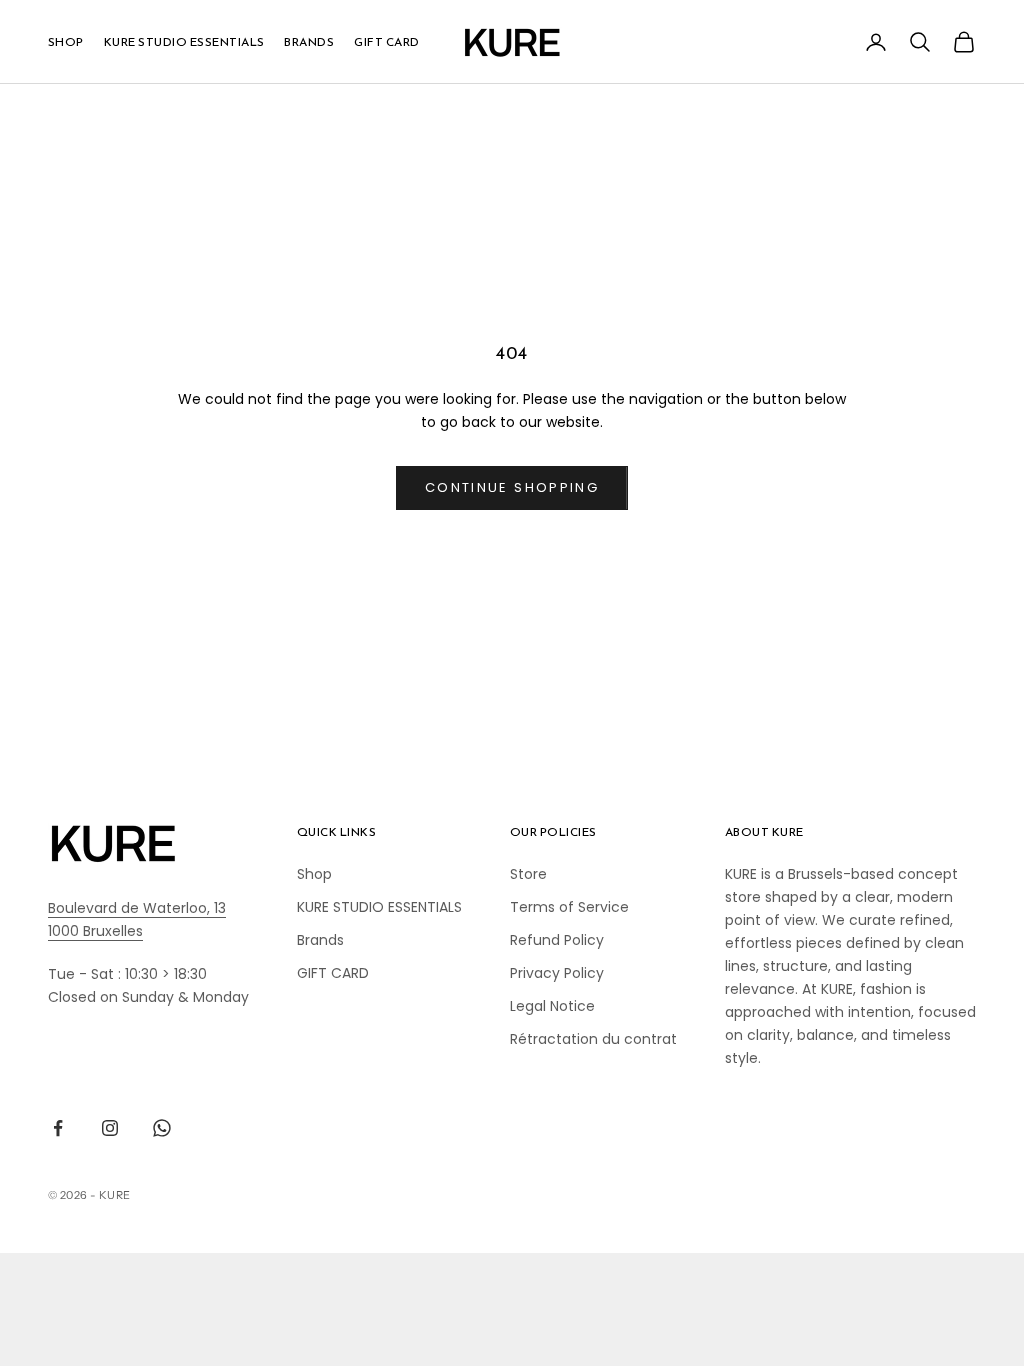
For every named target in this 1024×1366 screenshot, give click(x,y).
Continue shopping (512, 487)
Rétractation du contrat (593, 1039)
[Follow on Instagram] (110, 1128)
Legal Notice (552, 1006)
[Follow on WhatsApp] (162, 1128)
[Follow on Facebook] (58, 1128)
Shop (66, 42)
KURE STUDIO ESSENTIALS (184, 42)
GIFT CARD (386, 42)
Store (528, 874)
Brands (309, 42)
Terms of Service (569, 907)
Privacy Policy (557, 973)
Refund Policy (557, 940)
